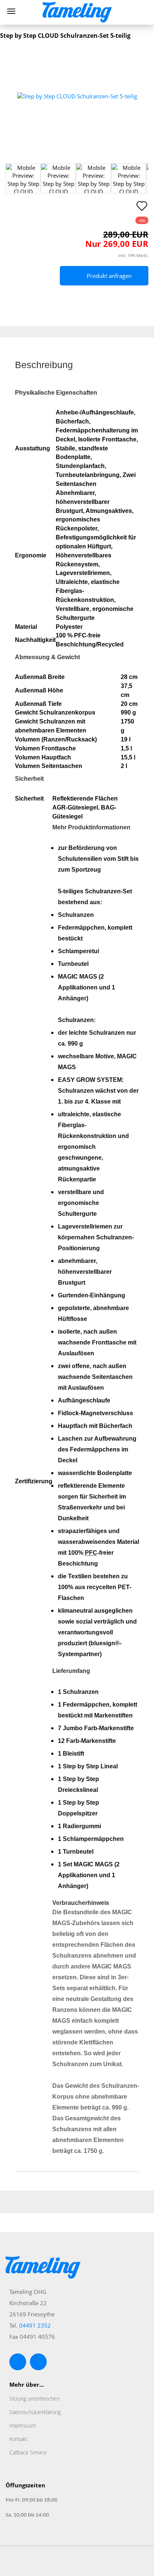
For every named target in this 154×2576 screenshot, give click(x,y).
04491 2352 (35, 2325)
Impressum (23, 2425)
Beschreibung (44, 365)
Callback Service (28, 2452)
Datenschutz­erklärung (35, 2412)
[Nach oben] (133, 2565)
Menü (11, 11)
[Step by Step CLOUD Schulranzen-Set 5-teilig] (77, 96)
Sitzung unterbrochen (35, 2398)
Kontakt (18, 2439)
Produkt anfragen (109, 276)
